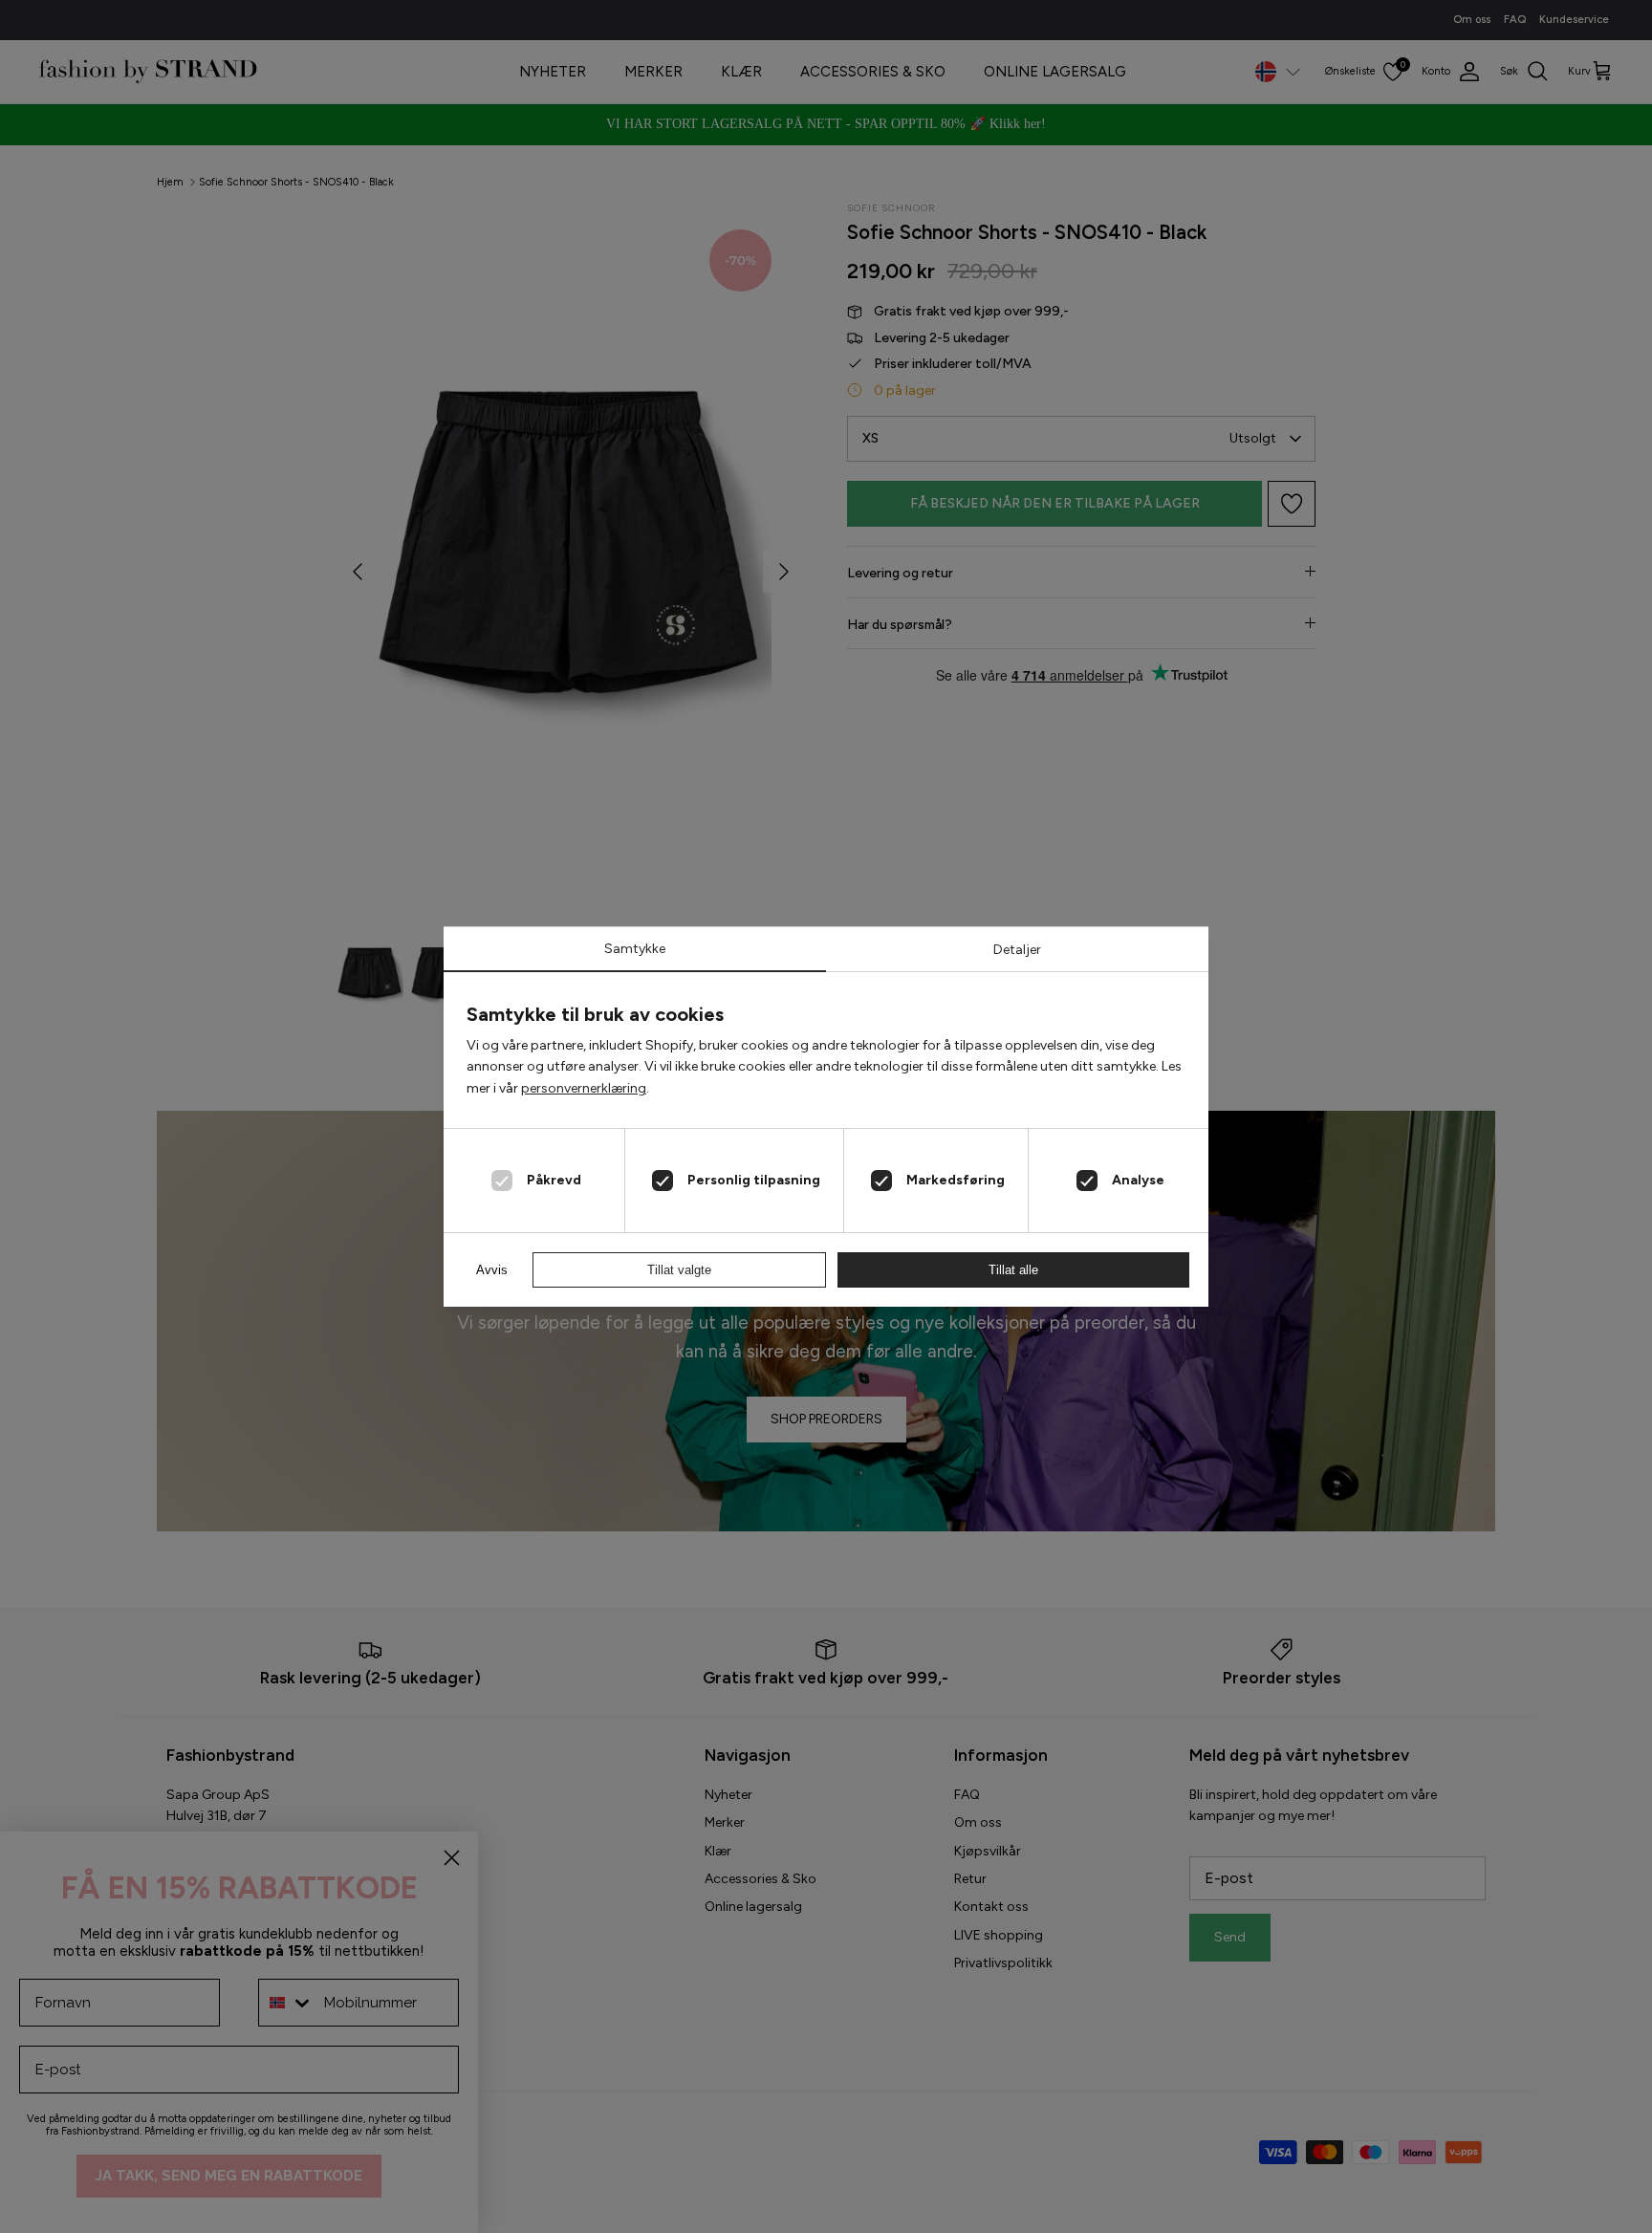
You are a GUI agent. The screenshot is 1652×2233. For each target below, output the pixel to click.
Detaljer (1017, 950)
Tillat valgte (679, 1270)
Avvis (492, 1270)
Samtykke (635, 949)
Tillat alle (1013, 1270)
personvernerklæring (584, 1088)
